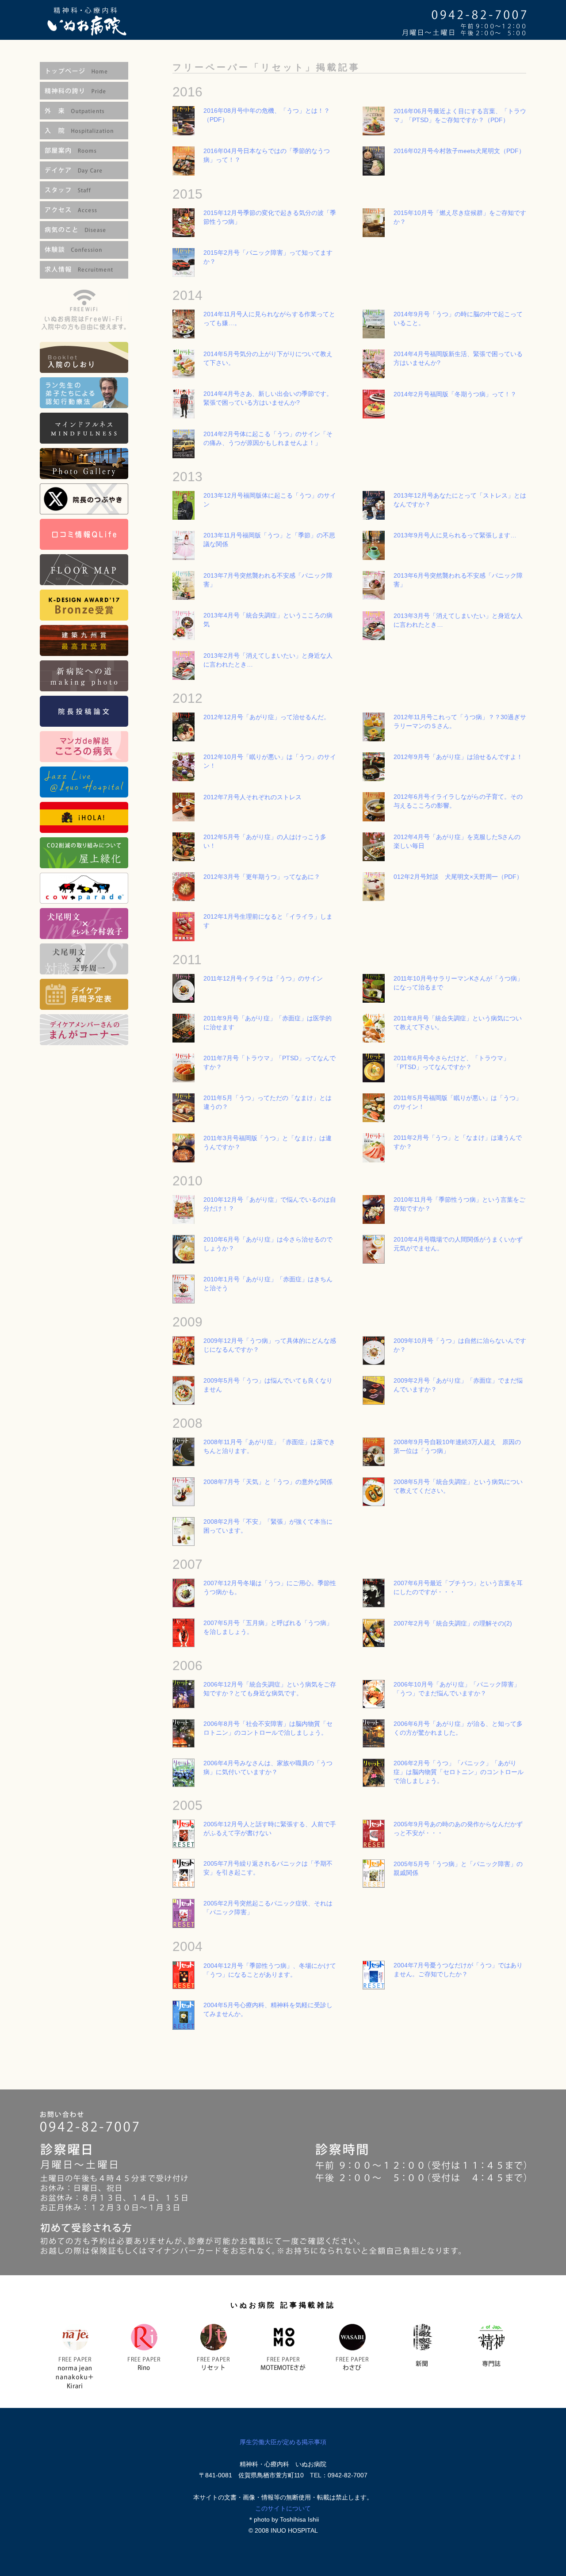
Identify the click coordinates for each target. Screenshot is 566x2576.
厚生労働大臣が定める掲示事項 (283, 2442)
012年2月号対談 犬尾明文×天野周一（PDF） (458, 877)
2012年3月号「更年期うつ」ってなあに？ (262, 877)
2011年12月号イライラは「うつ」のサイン (263, 978)
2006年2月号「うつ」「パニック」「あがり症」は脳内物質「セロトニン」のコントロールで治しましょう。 (459, 1772)
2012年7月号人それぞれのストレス (252, 797)
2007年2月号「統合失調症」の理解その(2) (453, 1623)
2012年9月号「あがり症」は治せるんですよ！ (458, 757)
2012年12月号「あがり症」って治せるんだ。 (267, 717)
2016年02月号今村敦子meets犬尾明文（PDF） (459, 151)
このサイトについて (283, 2508)
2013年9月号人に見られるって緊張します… (455, 535)
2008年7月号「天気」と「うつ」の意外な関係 (268, 1482)
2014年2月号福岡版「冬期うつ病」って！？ (455, 394)
